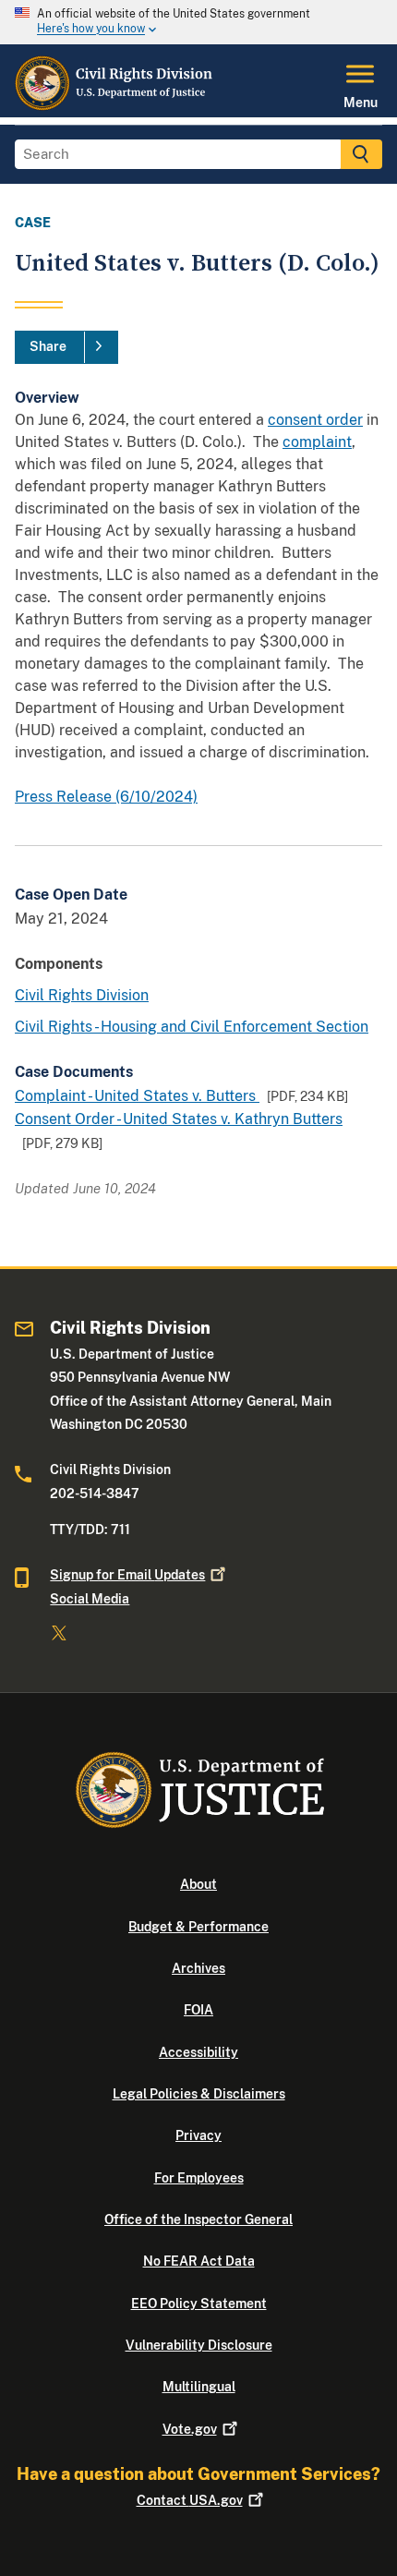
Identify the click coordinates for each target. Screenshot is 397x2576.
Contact (190, 2500)
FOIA (198, 2010)
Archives (198, 1968)
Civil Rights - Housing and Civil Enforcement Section (192, 1027)
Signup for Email (127, 1575)
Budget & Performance (198, 1927)
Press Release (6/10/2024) (106, 797)
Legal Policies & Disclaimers (199, 2094)
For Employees (199, 2178)
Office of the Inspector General (198, 2219)
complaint (317, 442)
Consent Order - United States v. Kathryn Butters (179, 1119)
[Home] (114, 106)
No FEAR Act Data (199, 2261)
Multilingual (199, 2387)
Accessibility (198, 2052)
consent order (315, 420)
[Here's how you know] (198, 22)
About (198, 1884)
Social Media (90, 1599)
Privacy (198, 2135)
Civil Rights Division (82, 995)
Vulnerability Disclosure (199, 2345)
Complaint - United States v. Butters (137, 1096)
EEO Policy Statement (199, 2304)
